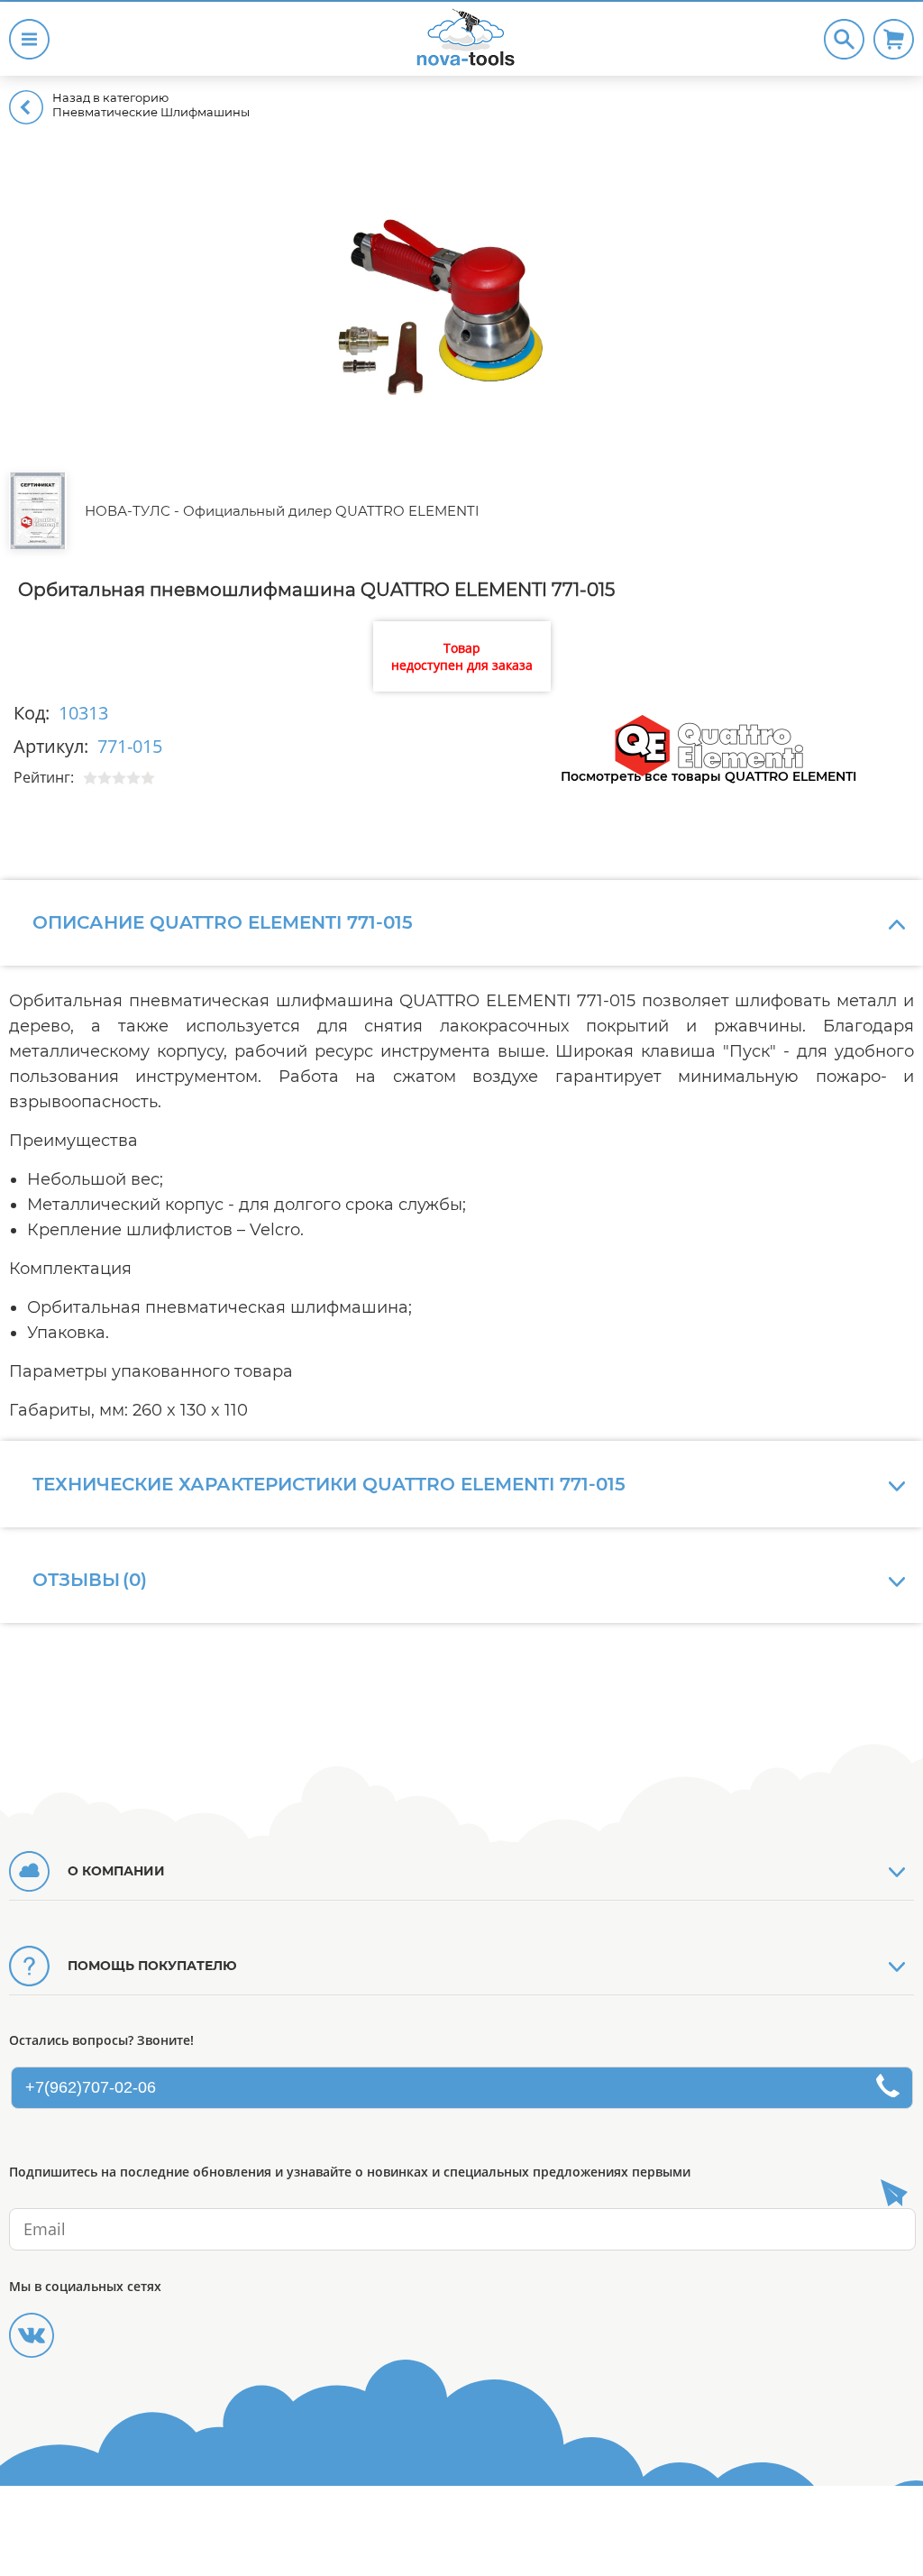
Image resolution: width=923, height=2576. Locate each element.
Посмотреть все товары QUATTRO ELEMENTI (708, 776)
